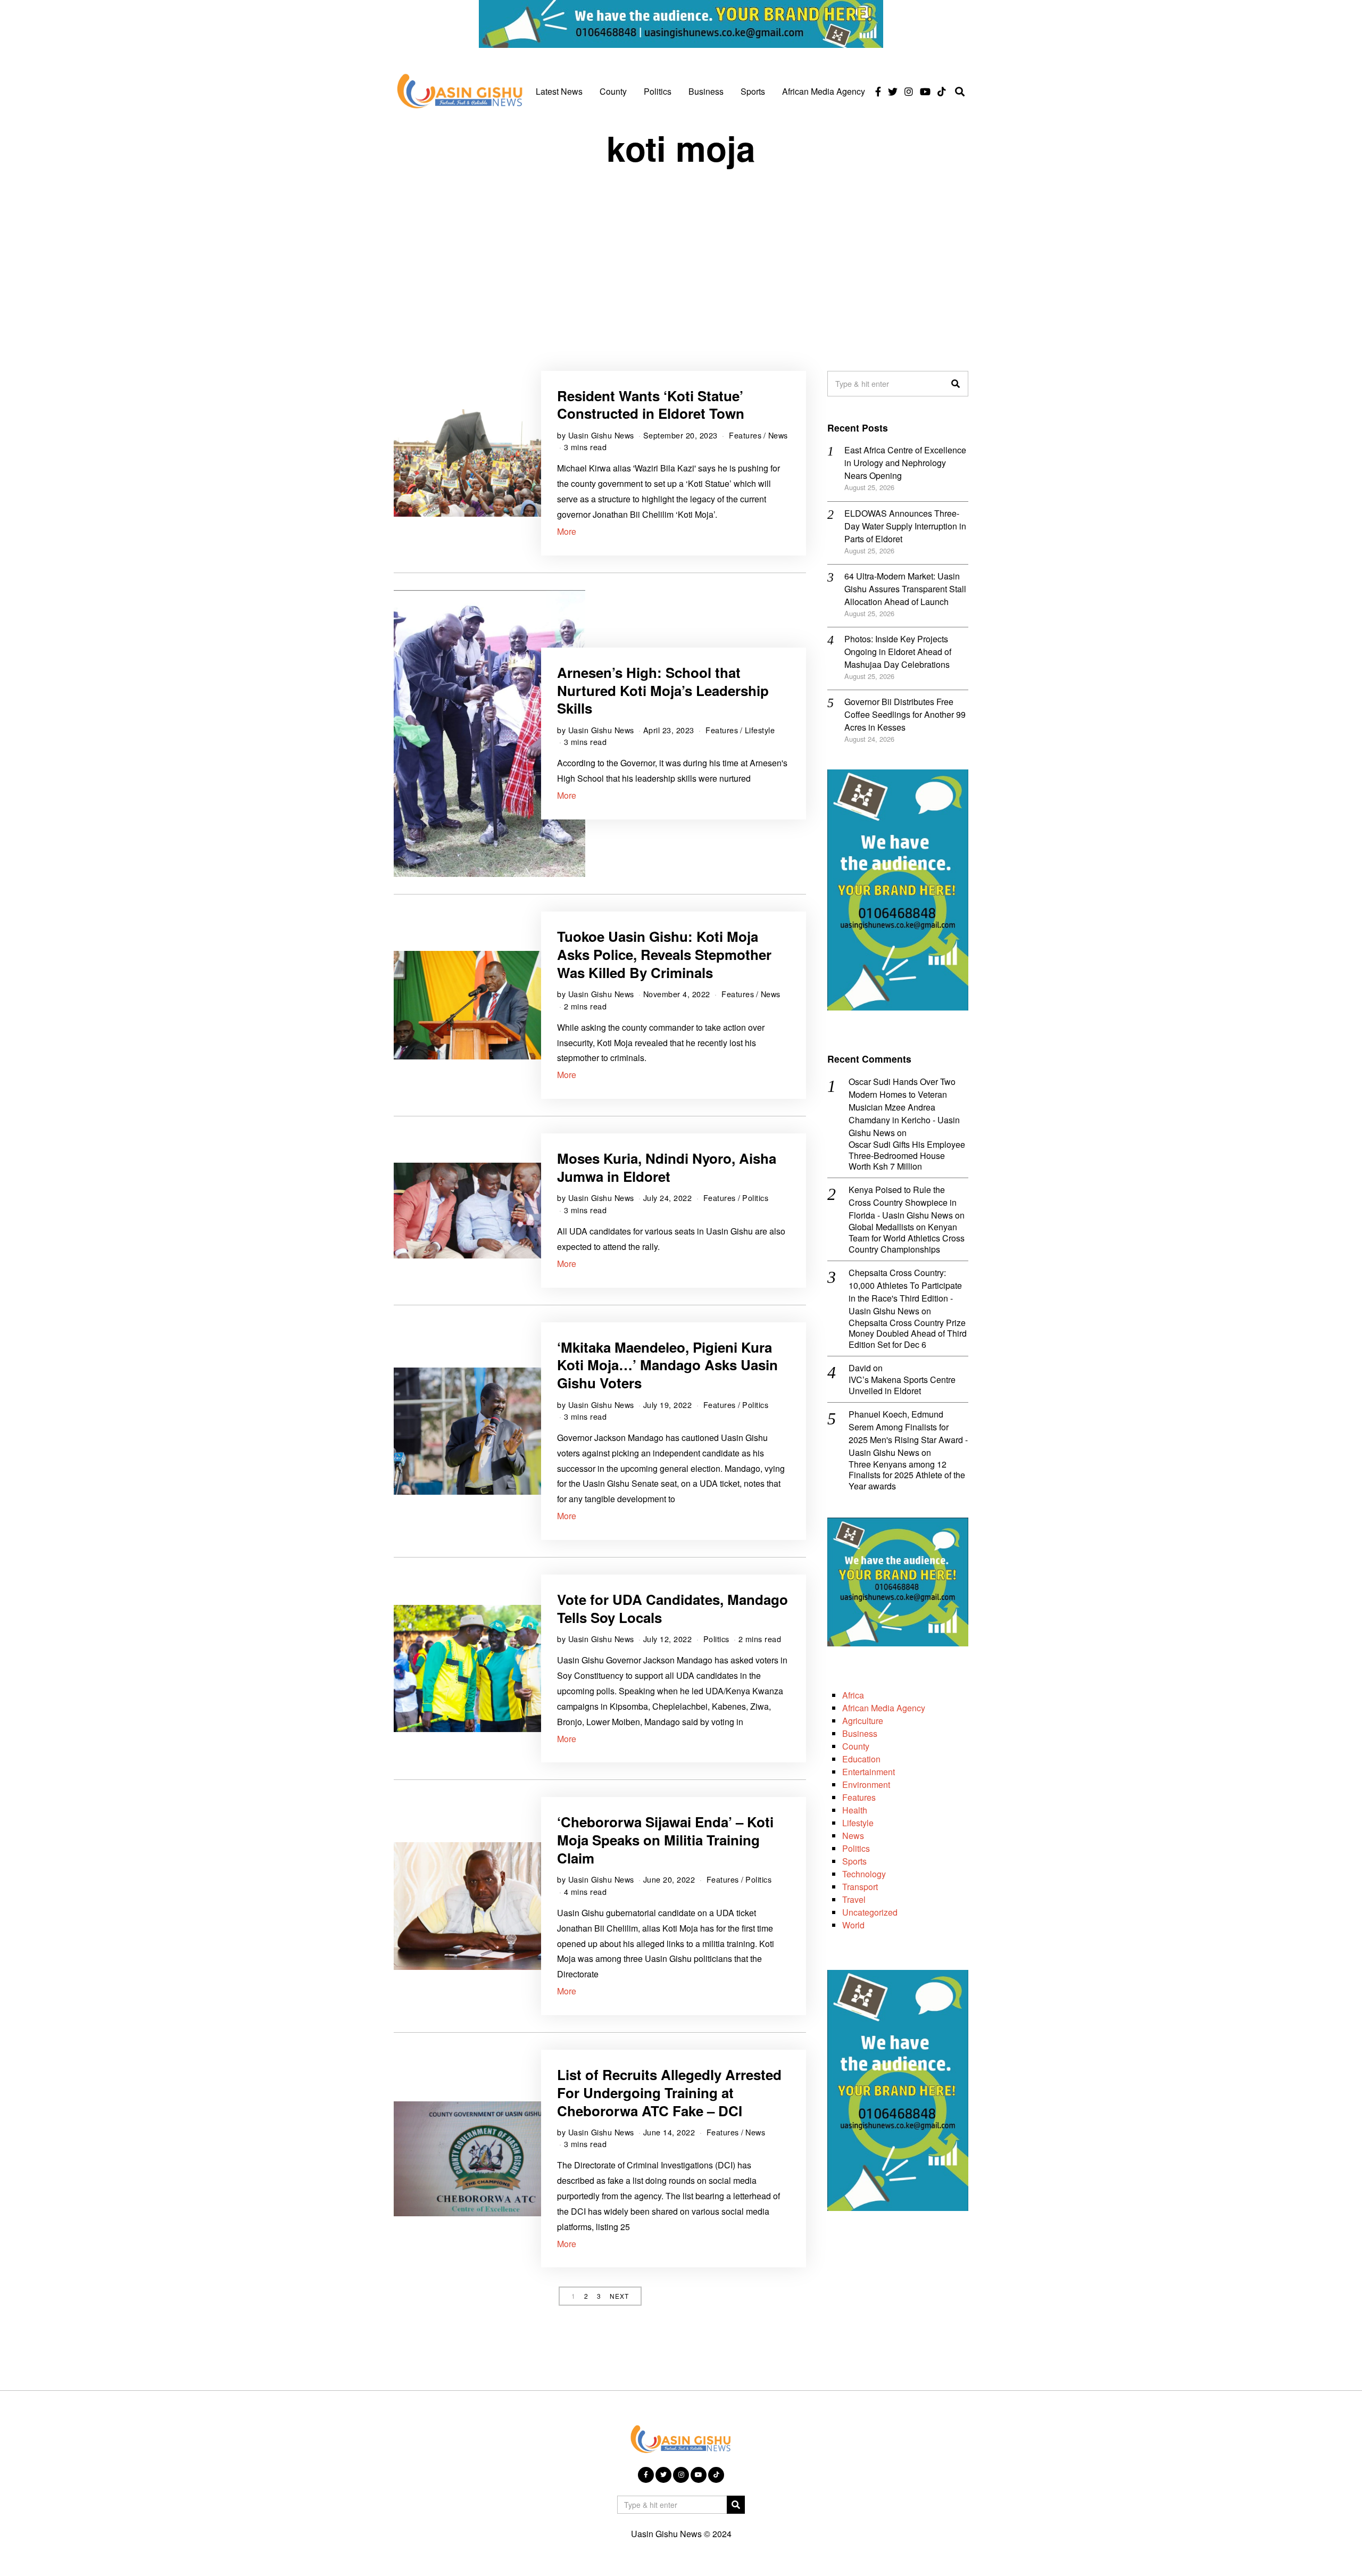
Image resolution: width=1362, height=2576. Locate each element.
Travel (854, 1899)
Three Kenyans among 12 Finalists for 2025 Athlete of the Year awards (907, 1476)
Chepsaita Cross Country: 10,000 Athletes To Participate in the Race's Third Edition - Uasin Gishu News (905, 1292)
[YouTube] (925, 92)
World (853, 1925)
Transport (860, 1887)
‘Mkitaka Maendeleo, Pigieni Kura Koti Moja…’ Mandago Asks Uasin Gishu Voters (667, 1365)
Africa (853, 1695)
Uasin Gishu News (601, 435)
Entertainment (869, 1772)
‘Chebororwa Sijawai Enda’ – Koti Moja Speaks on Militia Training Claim (665, 1840)
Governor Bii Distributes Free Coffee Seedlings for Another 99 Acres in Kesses (905, 714)
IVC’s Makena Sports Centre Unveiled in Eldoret (902, 1386)
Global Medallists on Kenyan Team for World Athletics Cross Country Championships (907, 1238)
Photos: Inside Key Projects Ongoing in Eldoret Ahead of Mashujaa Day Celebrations (898, 652)
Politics (658, 91)
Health (855, 1810)
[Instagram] (909, 92)
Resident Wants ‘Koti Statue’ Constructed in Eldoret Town (651, 405)
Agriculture (863, 1721)
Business (706, 91)
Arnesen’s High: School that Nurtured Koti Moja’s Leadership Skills (663, 690)
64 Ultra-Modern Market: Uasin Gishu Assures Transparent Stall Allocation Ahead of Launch (905, 589)
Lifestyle (760, 730)
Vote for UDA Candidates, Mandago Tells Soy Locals (672, 1608)
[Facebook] (878, 92)
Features (745, 435)
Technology (864, 1874)
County (613, 91)
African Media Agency (824, 91)
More (567, 531)
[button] (956, 384)
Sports (753, 91)
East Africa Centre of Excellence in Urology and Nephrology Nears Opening (905, 463)
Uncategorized (870, 1912)
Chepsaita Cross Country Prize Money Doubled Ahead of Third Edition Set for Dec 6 (908, 1334)
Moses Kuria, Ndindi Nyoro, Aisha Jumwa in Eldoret (667, 1167)
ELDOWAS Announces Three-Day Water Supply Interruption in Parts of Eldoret (905, 526)
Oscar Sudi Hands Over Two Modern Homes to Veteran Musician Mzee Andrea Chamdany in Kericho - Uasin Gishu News (904, 1107)
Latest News (559, 91)
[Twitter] (893, 92)
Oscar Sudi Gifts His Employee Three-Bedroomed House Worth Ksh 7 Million (907, 1156)
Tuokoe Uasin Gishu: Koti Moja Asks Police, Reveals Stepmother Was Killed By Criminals (664, 954)
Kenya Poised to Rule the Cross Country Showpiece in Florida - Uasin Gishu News (903, 1202)
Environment (866, 1784)
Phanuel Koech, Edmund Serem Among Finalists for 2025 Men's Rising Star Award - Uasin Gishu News (908, 1433)
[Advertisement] (681, 259)
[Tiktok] (942, 92)
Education (861, 1759)
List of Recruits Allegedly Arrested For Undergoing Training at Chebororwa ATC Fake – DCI (669, 2093)
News (778, 435)
